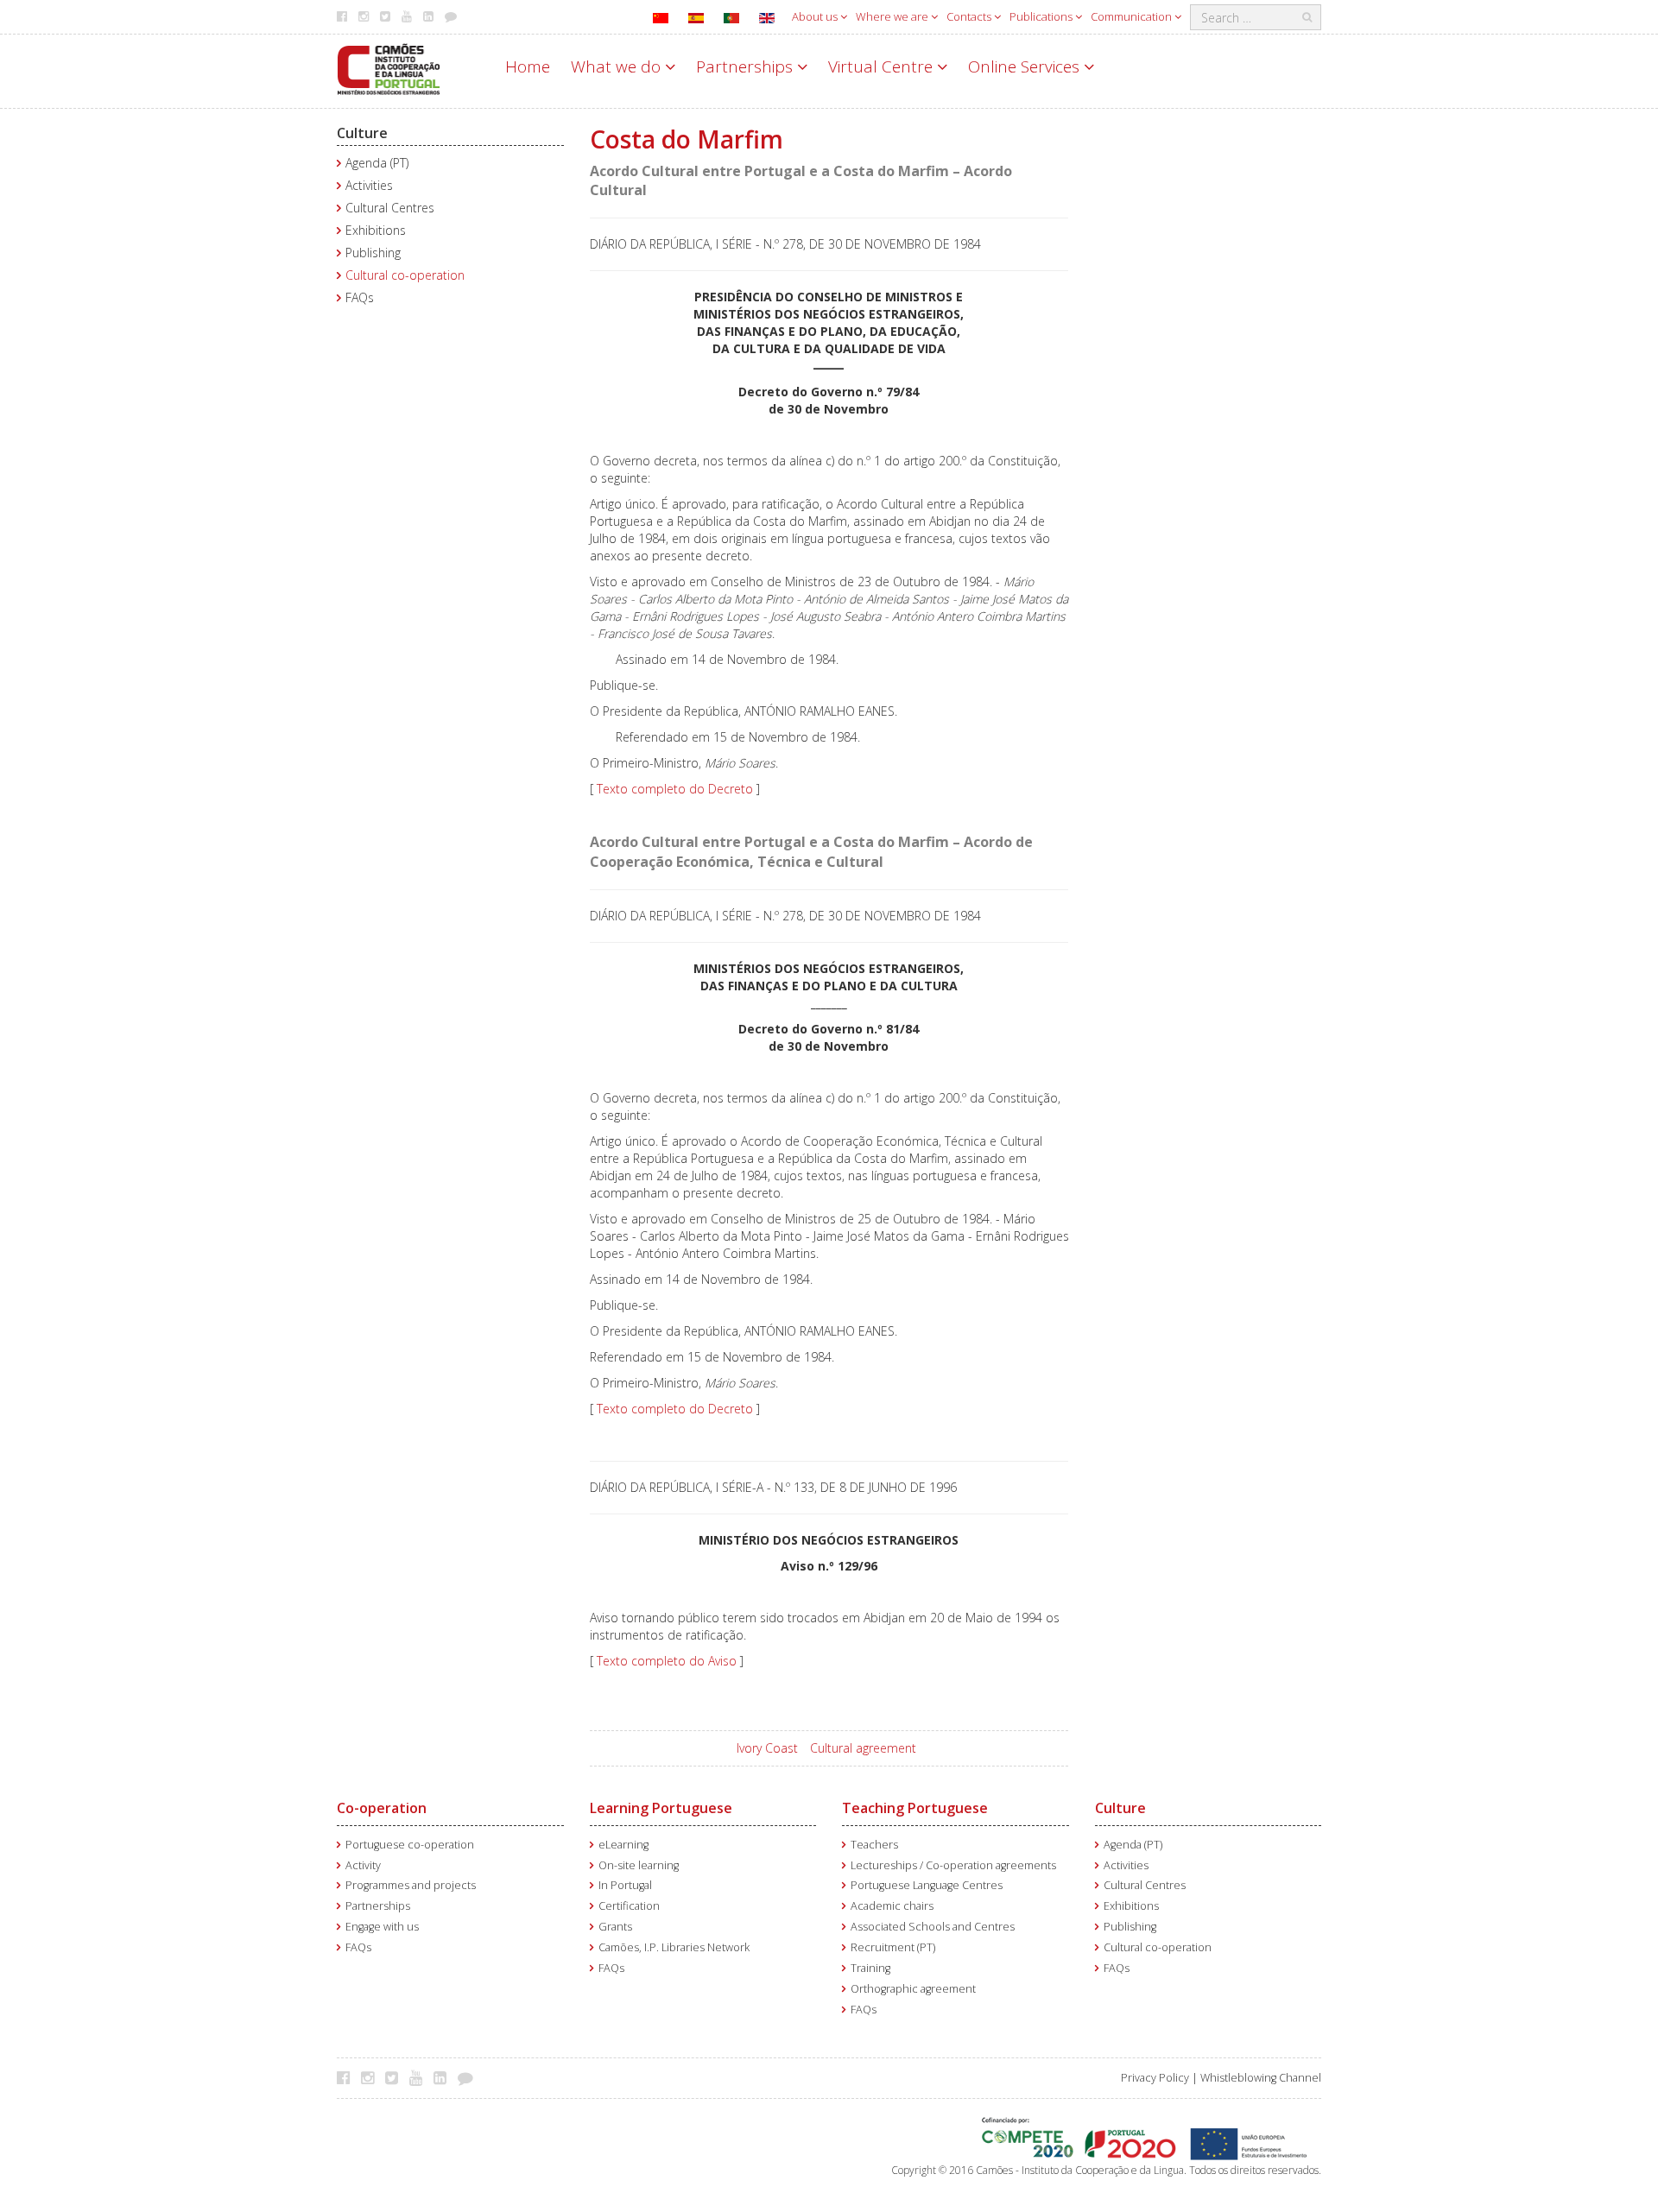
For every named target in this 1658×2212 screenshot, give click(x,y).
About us (816, 16)
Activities (369, 185)
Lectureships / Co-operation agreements (953, 1865)
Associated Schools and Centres (933, 1927)
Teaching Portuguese (915, 1808)
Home (528, 66)
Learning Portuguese (661, 1808)
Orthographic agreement (913, 1989)
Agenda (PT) (377, 163)
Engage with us (382, 1927)
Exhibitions (376, 230)
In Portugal (625, 1885)
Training (870, 1968)
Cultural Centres (390, 208)
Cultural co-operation (405, 275)
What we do (618, 66)
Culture (362, 133)
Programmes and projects (411, 1885)
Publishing (373, 253)
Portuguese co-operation (410, 1845)
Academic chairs (892, 1906)
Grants (615, 1927)
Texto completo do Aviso (667, 1661)
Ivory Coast (767, 1748)
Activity (363, 1865)
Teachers (874, 1845)
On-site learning (639, 1865)
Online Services (1026, 66)
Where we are (893, 16)
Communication (1133, 16)
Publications (1042, 16)
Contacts (970, 16)
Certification (629, 1906)
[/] (389, 68)
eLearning (623, 1845)
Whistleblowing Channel (1261, 2078)
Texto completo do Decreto (675, 789)
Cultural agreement (863, 1748)
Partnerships (747, 66)
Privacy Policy (1155, 2078)
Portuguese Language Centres (927, 1885)
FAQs (360, 297)
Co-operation (382, 1808)
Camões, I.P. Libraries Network (674, 1947)
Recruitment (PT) (893, 1947)
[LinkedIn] (444, 2077)
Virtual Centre (883, 66)
